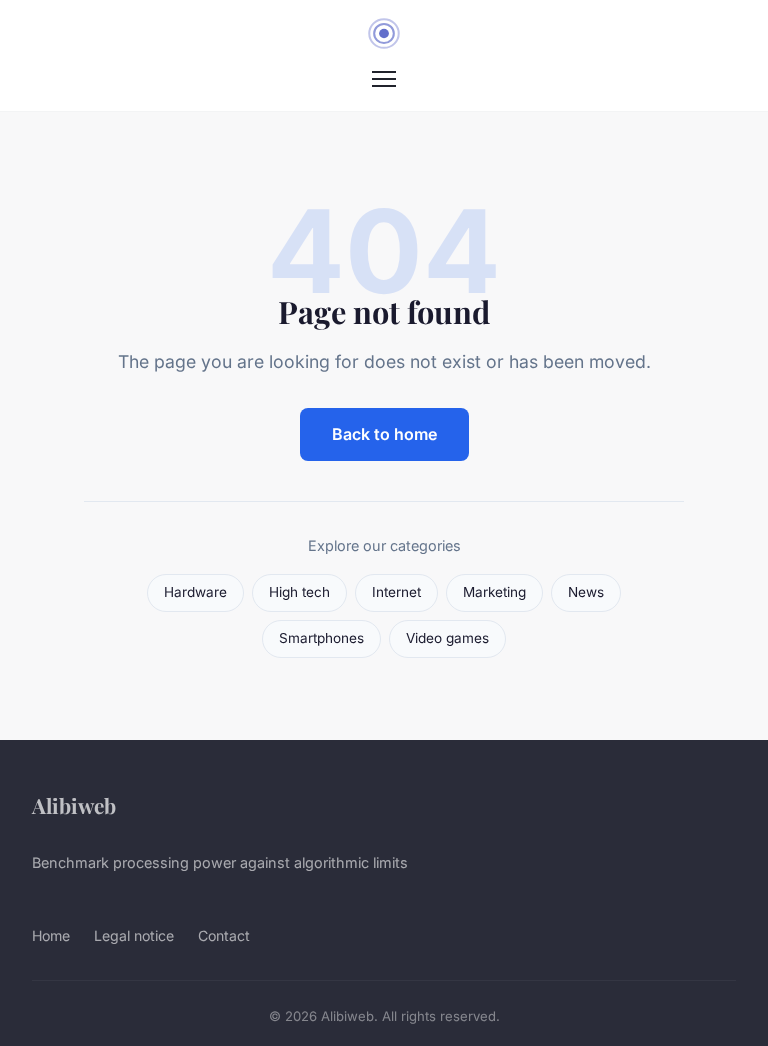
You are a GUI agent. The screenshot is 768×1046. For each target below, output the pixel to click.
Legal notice (134, 935)
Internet (396, 592)
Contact (224, 935)
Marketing (494, 592)
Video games (447, 638)
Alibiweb (74, 805)
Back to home (384, 434)
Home (51, 935)
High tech (299, 592)
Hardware (195, 592)
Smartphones (321, 638)
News (586, 592)
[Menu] (384, 79)
